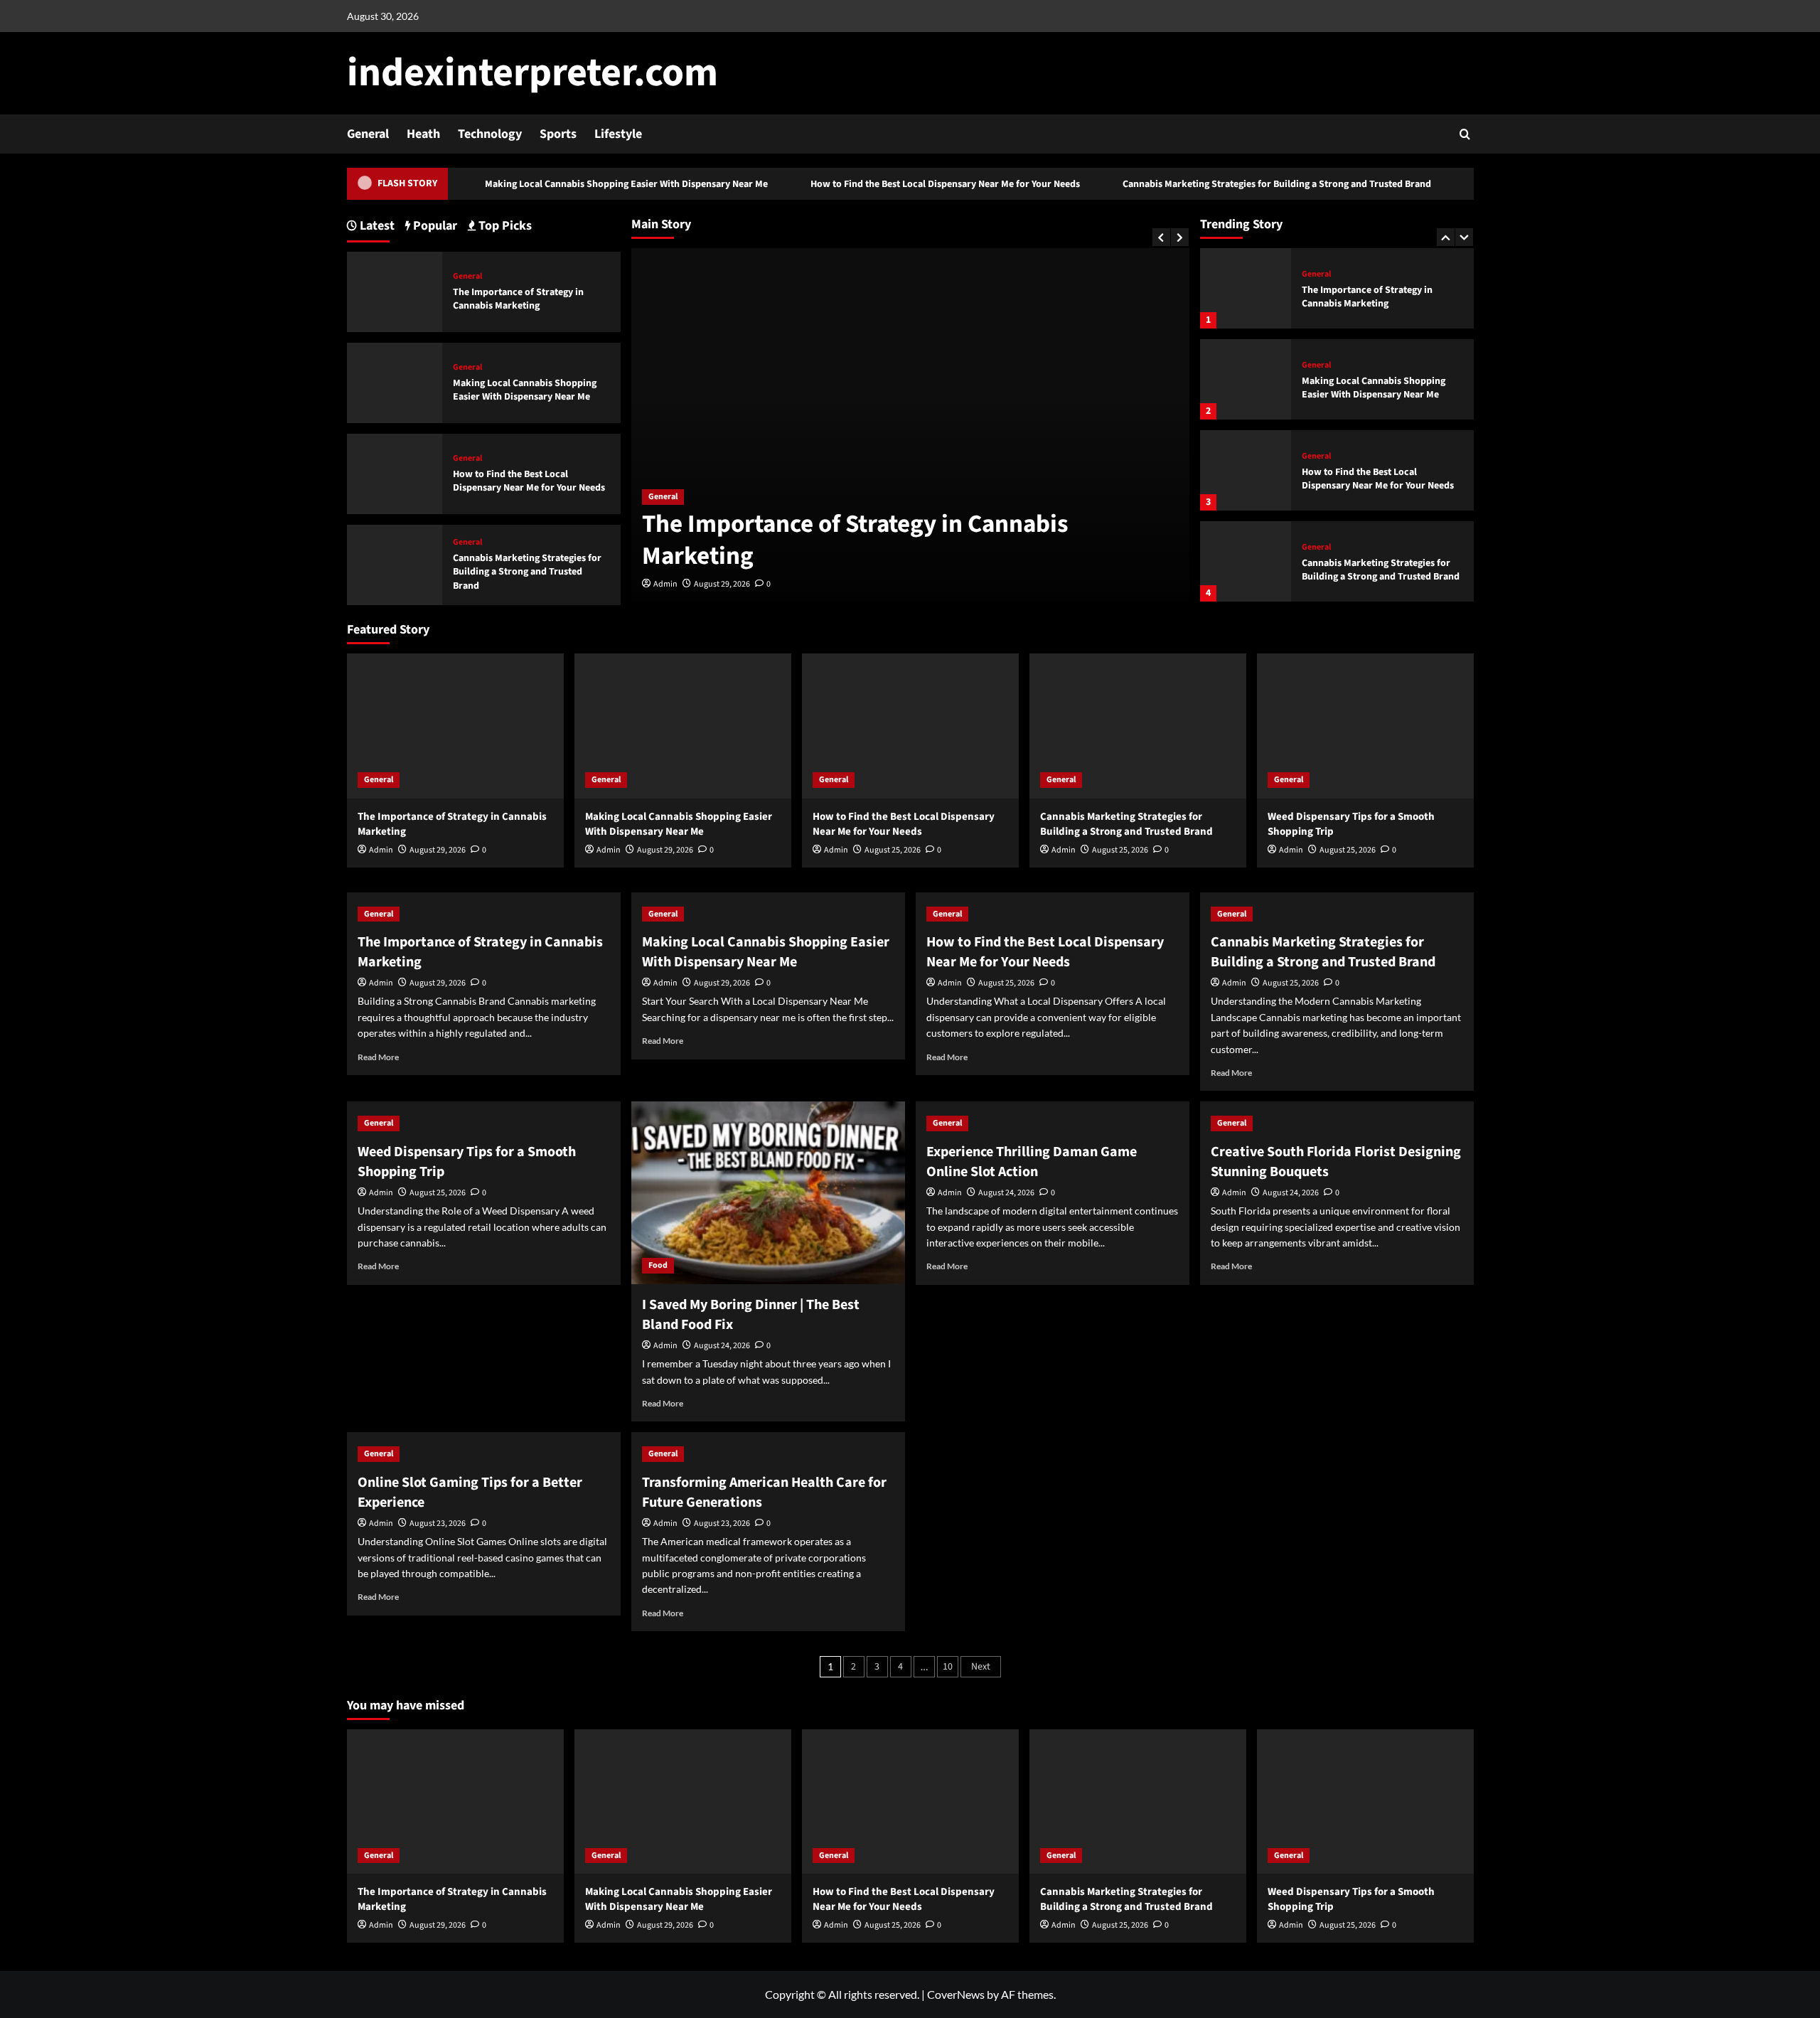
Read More (378, 1057)
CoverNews (956, 1994)
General (368, 134)
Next (981, 1667)
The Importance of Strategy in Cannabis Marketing (855, 540)
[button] (1465, 134)
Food (658, 1265)
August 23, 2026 (438, 1523)
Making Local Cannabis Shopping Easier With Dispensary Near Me (579, 184)
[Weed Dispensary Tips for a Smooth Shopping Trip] (1365, 726)
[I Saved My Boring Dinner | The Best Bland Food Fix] (768, 1193)
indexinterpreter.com (532, 73)
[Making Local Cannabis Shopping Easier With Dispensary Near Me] (1246, 379)
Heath (423, 134)
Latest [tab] (376, 226)
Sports (558, 134)
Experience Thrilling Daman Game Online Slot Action (1032, 1162)
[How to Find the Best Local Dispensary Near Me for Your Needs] (1246, 470)
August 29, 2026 (722, 584)
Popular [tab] (434, 226)
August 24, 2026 (722, 1346)
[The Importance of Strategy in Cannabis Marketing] (1246, 288)
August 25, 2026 (893, 850)
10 (948, 1667)
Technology (490, 134)
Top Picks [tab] (504, 226)
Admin (665, 584)
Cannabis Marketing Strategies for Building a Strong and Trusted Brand (1229, 184)
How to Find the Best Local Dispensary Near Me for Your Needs (898, 184)
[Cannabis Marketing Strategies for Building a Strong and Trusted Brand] (1246, 561)
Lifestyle (618, 134)
